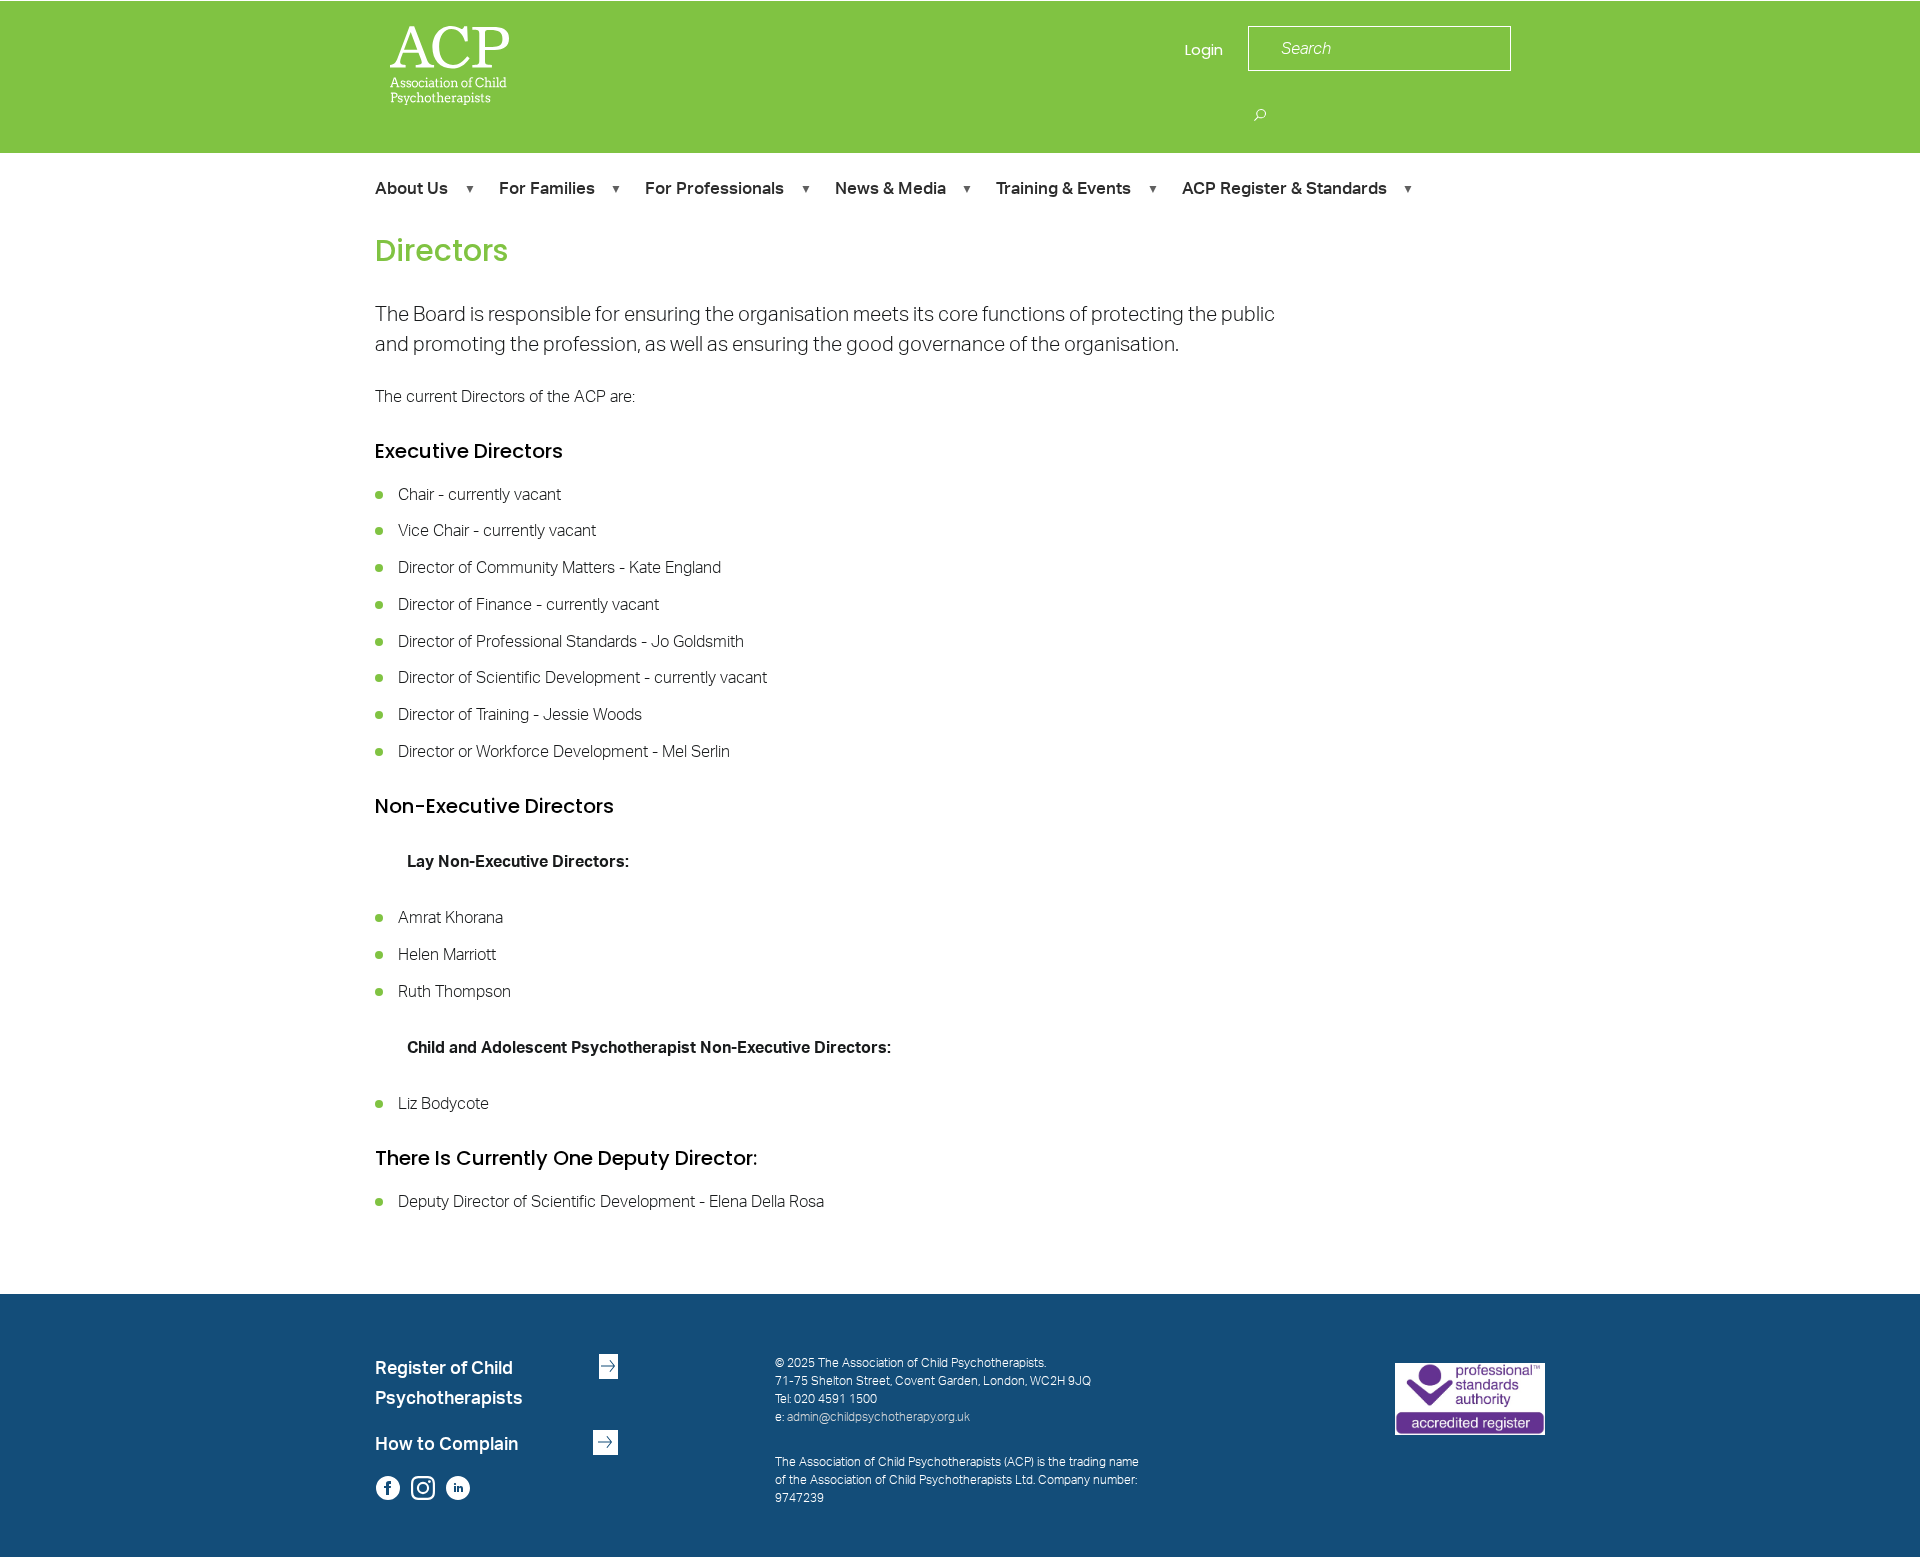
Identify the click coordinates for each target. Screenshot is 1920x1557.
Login (1204, 49)
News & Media (890, 191)
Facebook (387, 1487)
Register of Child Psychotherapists (449, 1384)
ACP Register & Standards (1284, 191)
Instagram (422, 1487)
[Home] (521, 58)
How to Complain (446, 1444)
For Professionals (714, 191)
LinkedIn (457, 1487)
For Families (547, 191)
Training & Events (1063, 191)
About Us (411, 191)
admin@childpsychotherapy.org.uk (878, 1417)
